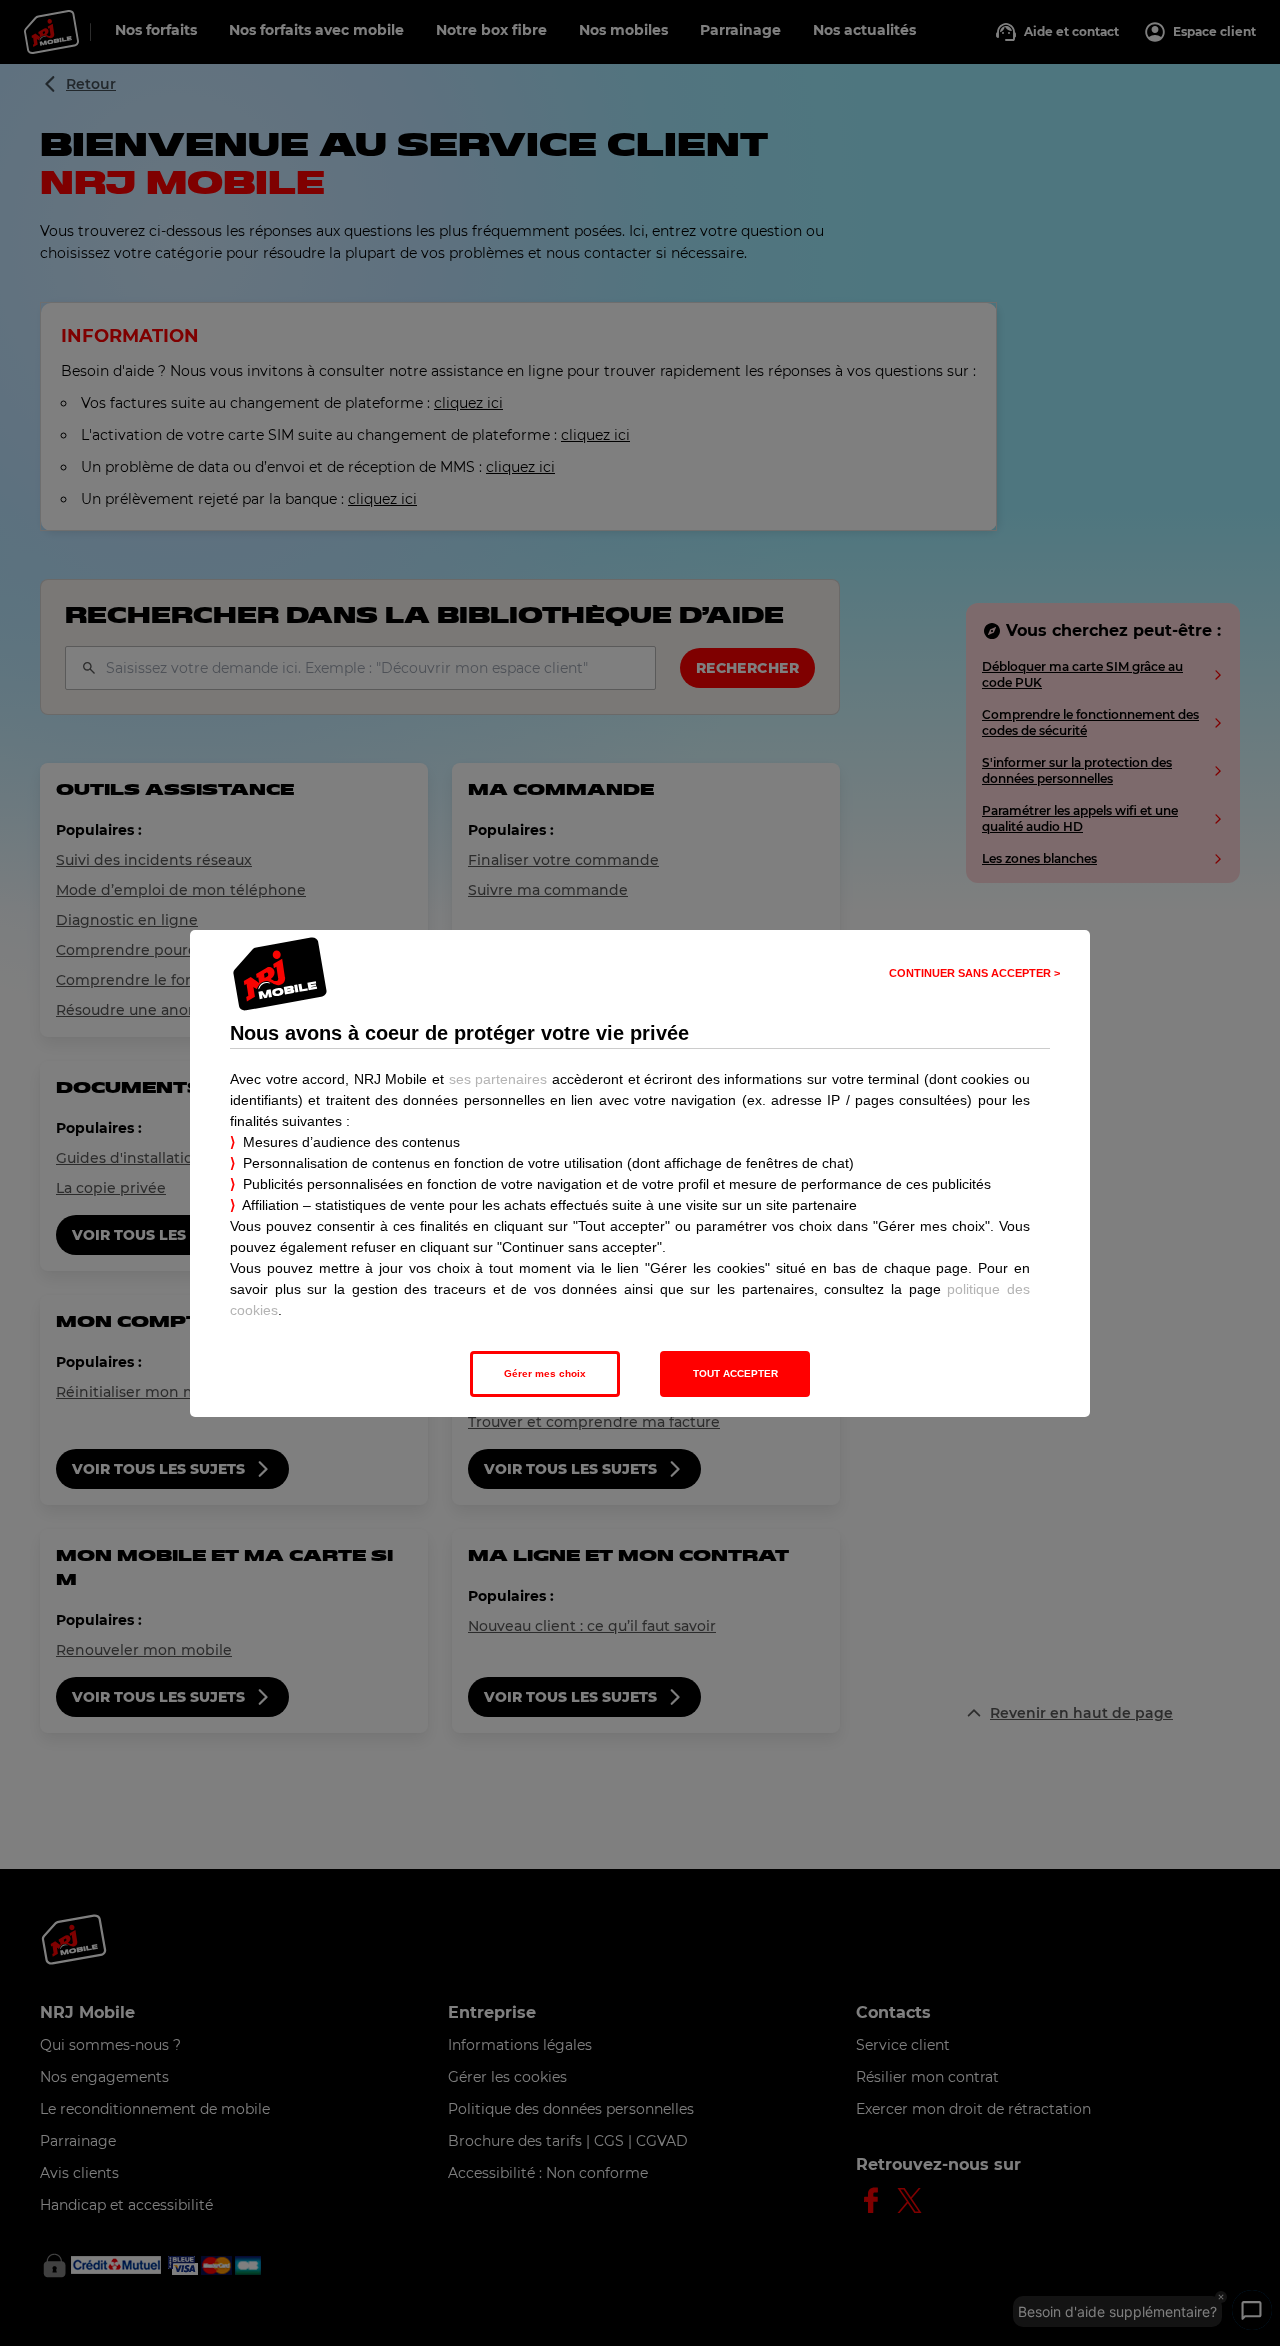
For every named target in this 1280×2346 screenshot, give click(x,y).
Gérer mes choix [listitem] (545, 1373)
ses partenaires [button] (498, 1079)
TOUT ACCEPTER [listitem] (735, 1373)
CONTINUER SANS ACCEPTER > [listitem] (974, 973)
